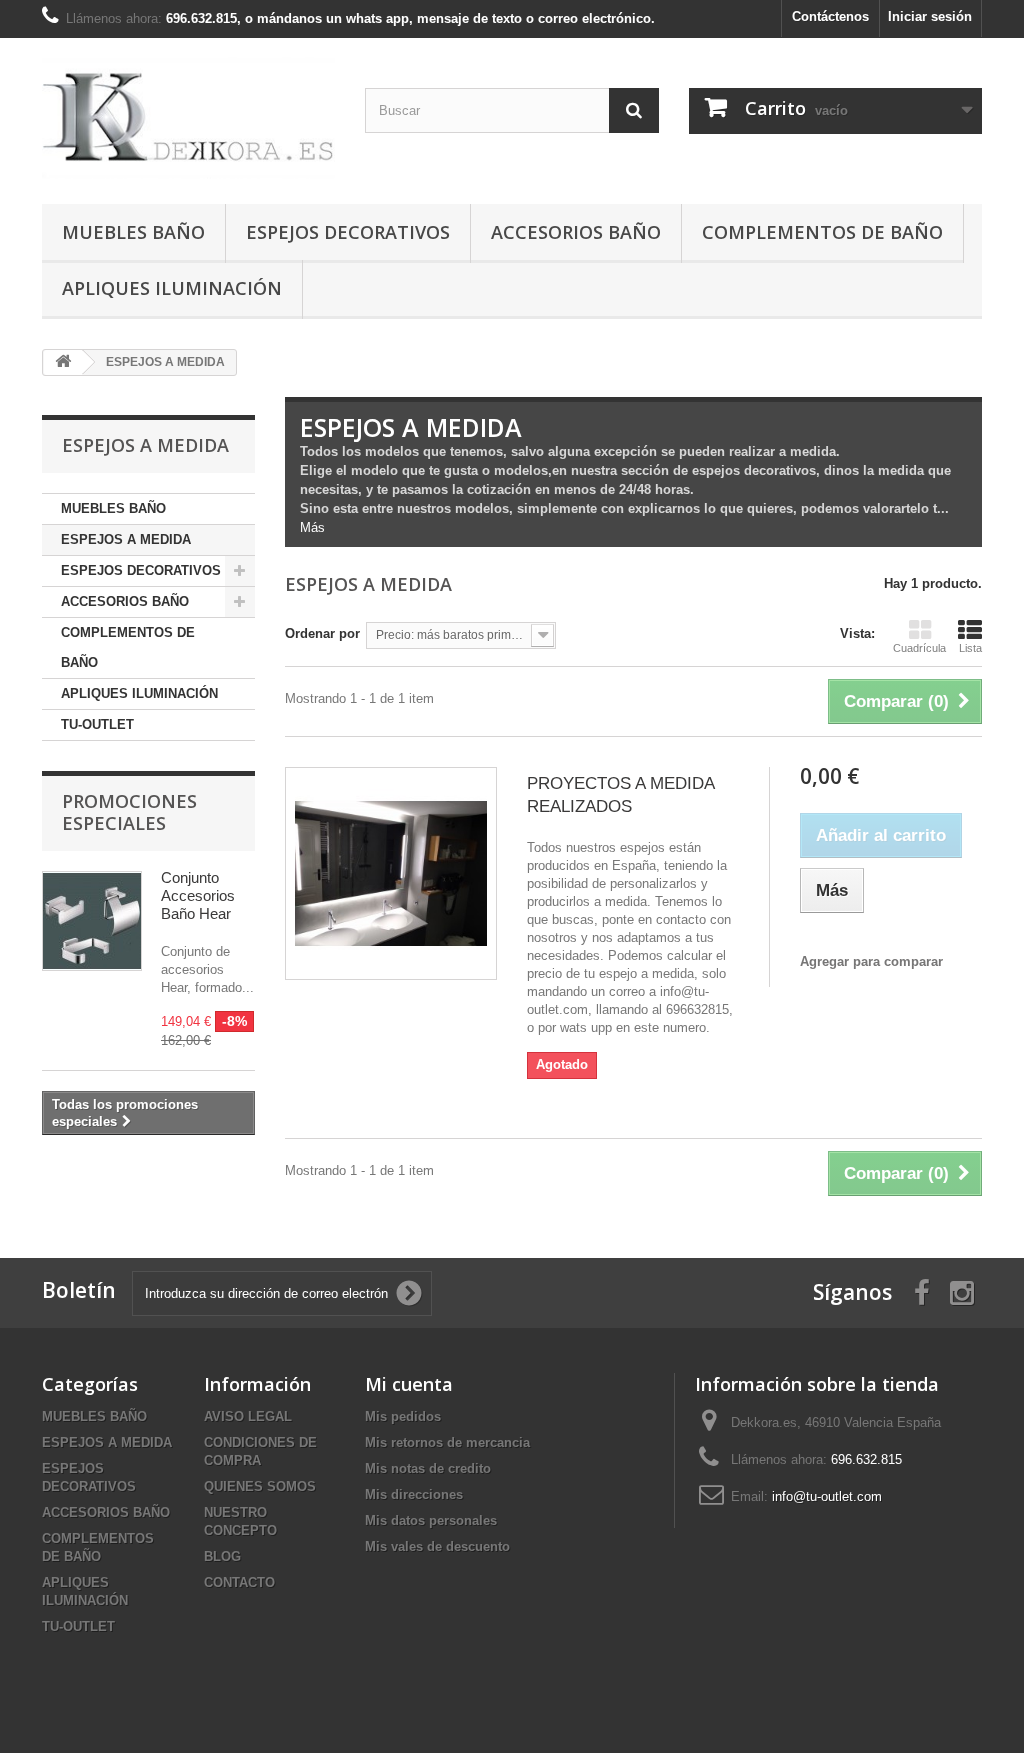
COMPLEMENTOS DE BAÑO (822, 232)
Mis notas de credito (428, 1468)
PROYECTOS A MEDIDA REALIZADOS (620, 795)
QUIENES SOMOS (260, 1486)
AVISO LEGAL (248, 1416)
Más (312, 527)
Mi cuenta (409, 1384)
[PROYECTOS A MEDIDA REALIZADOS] (391, 873)
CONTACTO (239, 1582)
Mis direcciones (414, 1494)
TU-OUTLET (97, 724)
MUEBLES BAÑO (133, 232)
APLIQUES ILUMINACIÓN (172, 288)
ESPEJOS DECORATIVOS (348, 232)
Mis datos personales (431, 1520)
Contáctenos (830, 16)
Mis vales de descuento (437, 1546)
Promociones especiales (129, 812)
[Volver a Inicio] (63, 362)
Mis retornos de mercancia (447, 1442)
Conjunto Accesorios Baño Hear (198, 895)
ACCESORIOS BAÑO (576, 232)
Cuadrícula (919, 648)
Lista (970, 648)
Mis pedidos (403, 1416)
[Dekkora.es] (188, 116)
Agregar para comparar (871, 961)
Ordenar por (322, 633)
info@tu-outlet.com (827, 1496)
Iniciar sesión (930, 16)
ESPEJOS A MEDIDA (126, 539)
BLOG (222, 1556)
